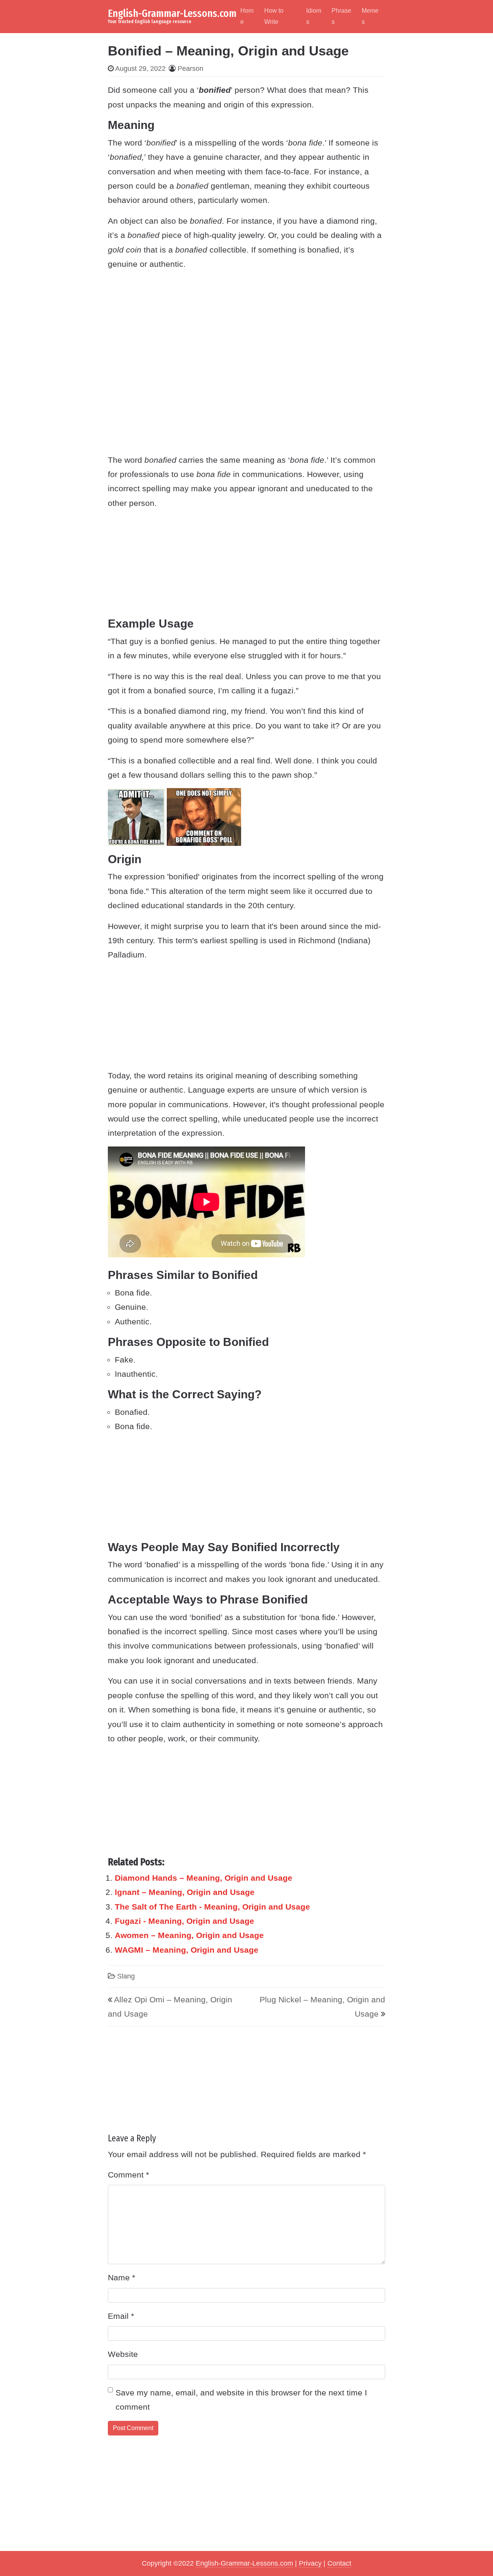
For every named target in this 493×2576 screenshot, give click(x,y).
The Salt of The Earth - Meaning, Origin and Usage (212, 1907)
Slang (126, 1976)
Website (123, 2354)
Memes (370, 16)
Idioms (314, 16)
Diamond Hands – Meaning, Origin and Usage (204, 1878)
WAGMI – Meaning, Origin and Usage (187, 1950)
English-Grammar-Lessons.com (172, 13)
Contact (339, 2563)
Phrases (341, 16)
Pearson (190, 69)
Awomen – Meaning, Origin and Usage (189, 1935)
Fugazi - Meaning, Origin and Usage (184, 1921)
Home (247, 16)
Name (122, 2277)
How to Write (274, 16)
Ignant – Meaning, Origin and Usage (185, 1892)
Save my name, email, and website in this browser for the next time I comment (241, 2400)
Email (121, 2316)
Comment (128, 2175)
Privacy (310, 2563)
